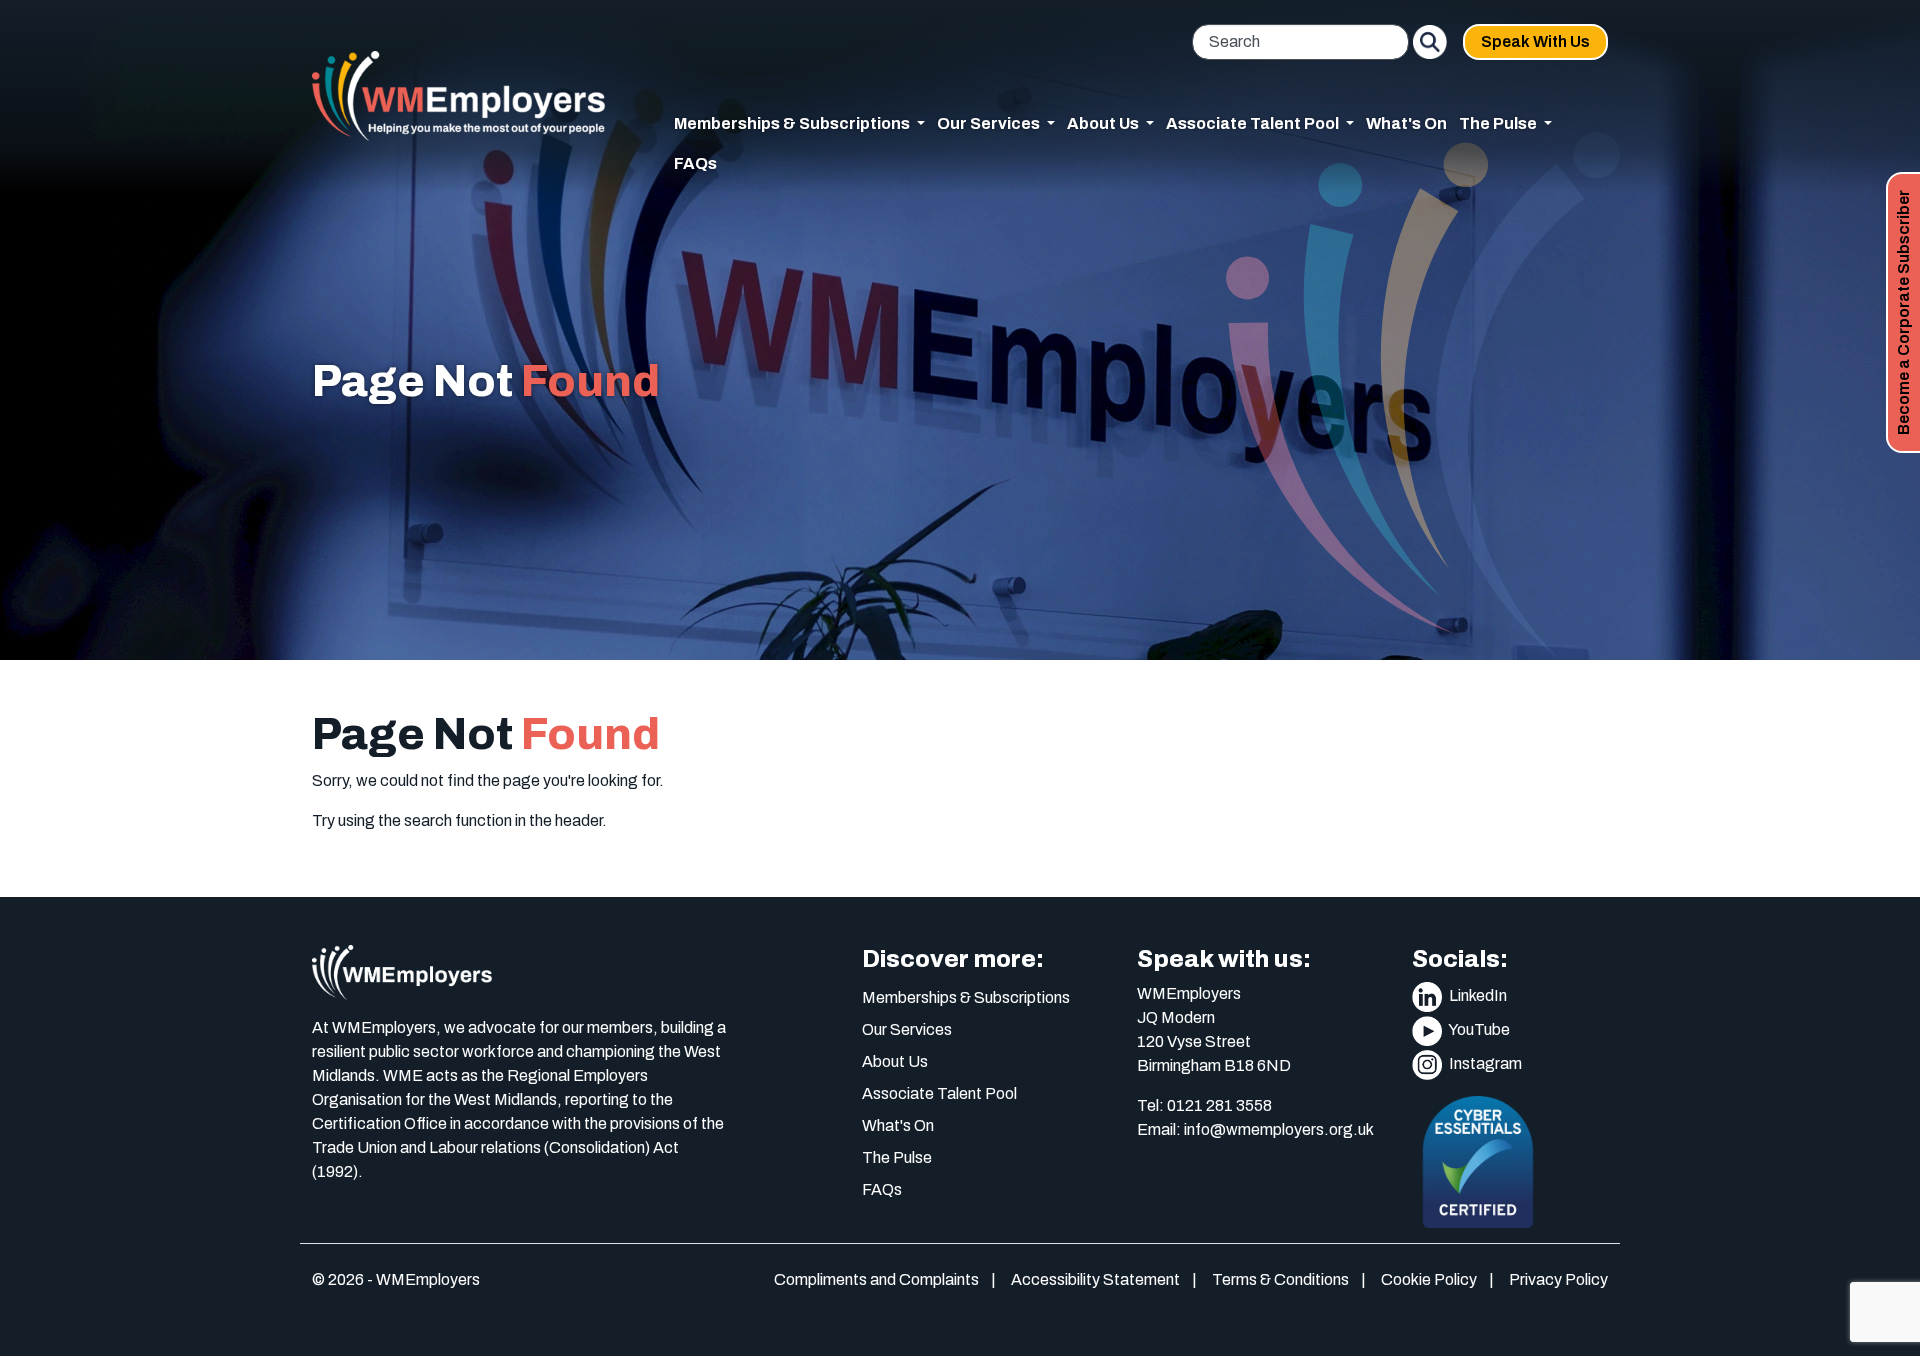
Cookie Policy (1429, 1279)
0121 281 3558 (1219, 1105)
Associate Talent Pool (939, 1093)
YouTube (1478, 1029)
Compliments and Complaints (876, 1279)
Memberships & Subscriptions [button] (793, 123)
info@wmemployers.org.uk (1279, 1129)
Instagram (1484, 1063)
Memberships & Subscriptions (966, 997)
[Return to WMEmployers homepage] (458, 96)
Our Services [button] (990, 123)
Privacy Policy (1558, 1279)
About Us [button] (1104, 123)
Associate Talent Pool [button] (1254, 123)
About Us (895, 1061)
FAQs (695, 163)
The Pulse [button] (1499, 123)
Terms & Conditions (1280, 1279)
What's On (1406, 123)
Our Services (907, 1029)
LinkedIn (1476, 995)
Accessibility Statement (1095, 1279)
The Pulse (897, 1157)
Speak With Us (1535, 41)
